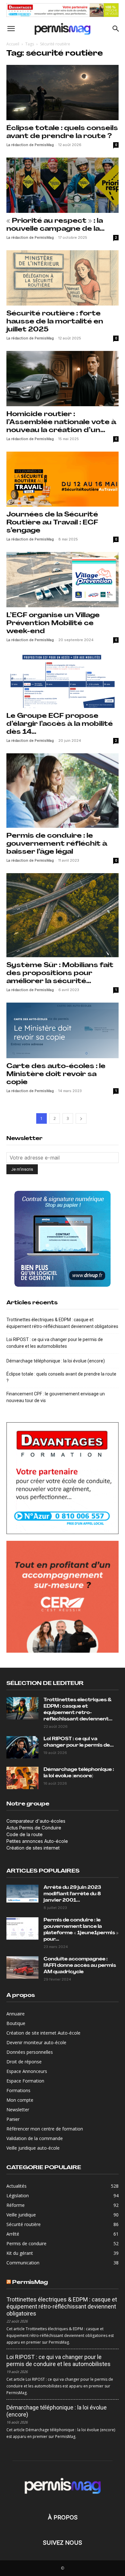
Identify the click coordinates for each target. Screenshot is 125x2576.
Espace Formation (25, 2081)
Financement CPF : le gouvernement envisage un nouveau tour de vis (56, 1397)
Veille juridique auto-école (33, 2148)
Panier (13, 2119)
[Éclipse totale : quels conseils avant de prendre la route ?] (63, 93)
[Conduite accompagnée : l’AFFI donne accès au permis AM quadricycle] (22, 1967)
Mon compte (20, 2100)
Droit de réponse (24, 2062)
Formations (18, 2090)
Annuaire (16, 2014)
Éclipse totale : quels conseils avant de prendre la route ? (61, 1377)
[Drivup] (63, 1239)
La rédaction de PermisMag (30, 145)
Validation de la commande (35, 2138)
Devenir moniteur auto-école (36, 2042)
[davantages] (63, 10)
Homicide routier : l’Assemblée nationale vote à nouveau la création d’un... (61, 422)
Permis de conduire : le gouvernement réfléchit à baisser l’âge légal (57, 844)
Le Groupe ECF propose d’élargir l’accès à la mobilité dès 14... (60, 724)
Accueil (13, 44)
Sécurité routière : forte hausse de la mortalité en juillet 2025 (55, 322)
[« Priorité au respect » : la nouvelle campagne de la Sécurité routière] (63, 185)
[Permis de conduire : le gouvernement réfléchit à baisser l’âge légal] (63, 791)
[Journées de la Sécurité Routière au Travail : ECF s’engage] (63, 479)
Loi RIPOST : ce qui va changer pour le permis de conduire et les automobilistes (55, 1343)
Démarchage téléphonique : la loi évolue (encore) (56, 1361)
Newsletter (18, 2110)
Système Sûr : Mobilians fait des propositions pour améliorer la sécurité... (60, 973)
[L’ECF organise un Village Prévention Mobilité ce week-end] (63, 580)
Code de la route (25, 1834)
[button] (11, 29)
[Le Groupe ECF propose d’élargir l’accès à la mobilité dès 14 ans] (63, 680)
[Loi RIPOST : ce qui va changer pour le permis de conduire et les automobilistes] (22, 1747)
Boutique (16, 2023)
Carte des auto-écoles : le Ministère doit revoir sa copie (56, 1074)
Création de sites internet (33, 1848)
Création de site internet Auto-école (43, 2033)
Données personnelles (30, 2052)
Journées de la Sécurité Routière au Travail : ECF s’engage (52, 523)
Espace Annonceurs (27, 2071)
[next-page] (81, 1118)
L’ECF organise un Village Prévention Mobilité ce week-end (53, 623)
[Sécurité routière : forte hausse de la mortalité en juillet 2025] (63, 278)
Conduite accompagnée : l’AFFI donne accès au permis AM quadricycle (80, 1966)
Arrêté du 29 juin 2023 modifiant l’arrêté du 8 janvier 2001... (72, 1894)
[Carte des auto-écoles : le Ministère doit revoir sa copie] (63, 1030)
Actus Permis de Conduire (34, 1828)
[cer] (63, 1597)
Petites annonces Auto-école (37, 1841)
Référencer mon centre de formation (45, 2129)
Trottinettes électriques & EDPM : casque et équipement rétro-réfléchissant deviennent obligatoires (62, 1323)
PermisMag (30, 2282)
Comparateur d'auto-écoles (36, 1821)
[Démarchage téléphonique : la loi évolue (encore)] (22, 1778)
